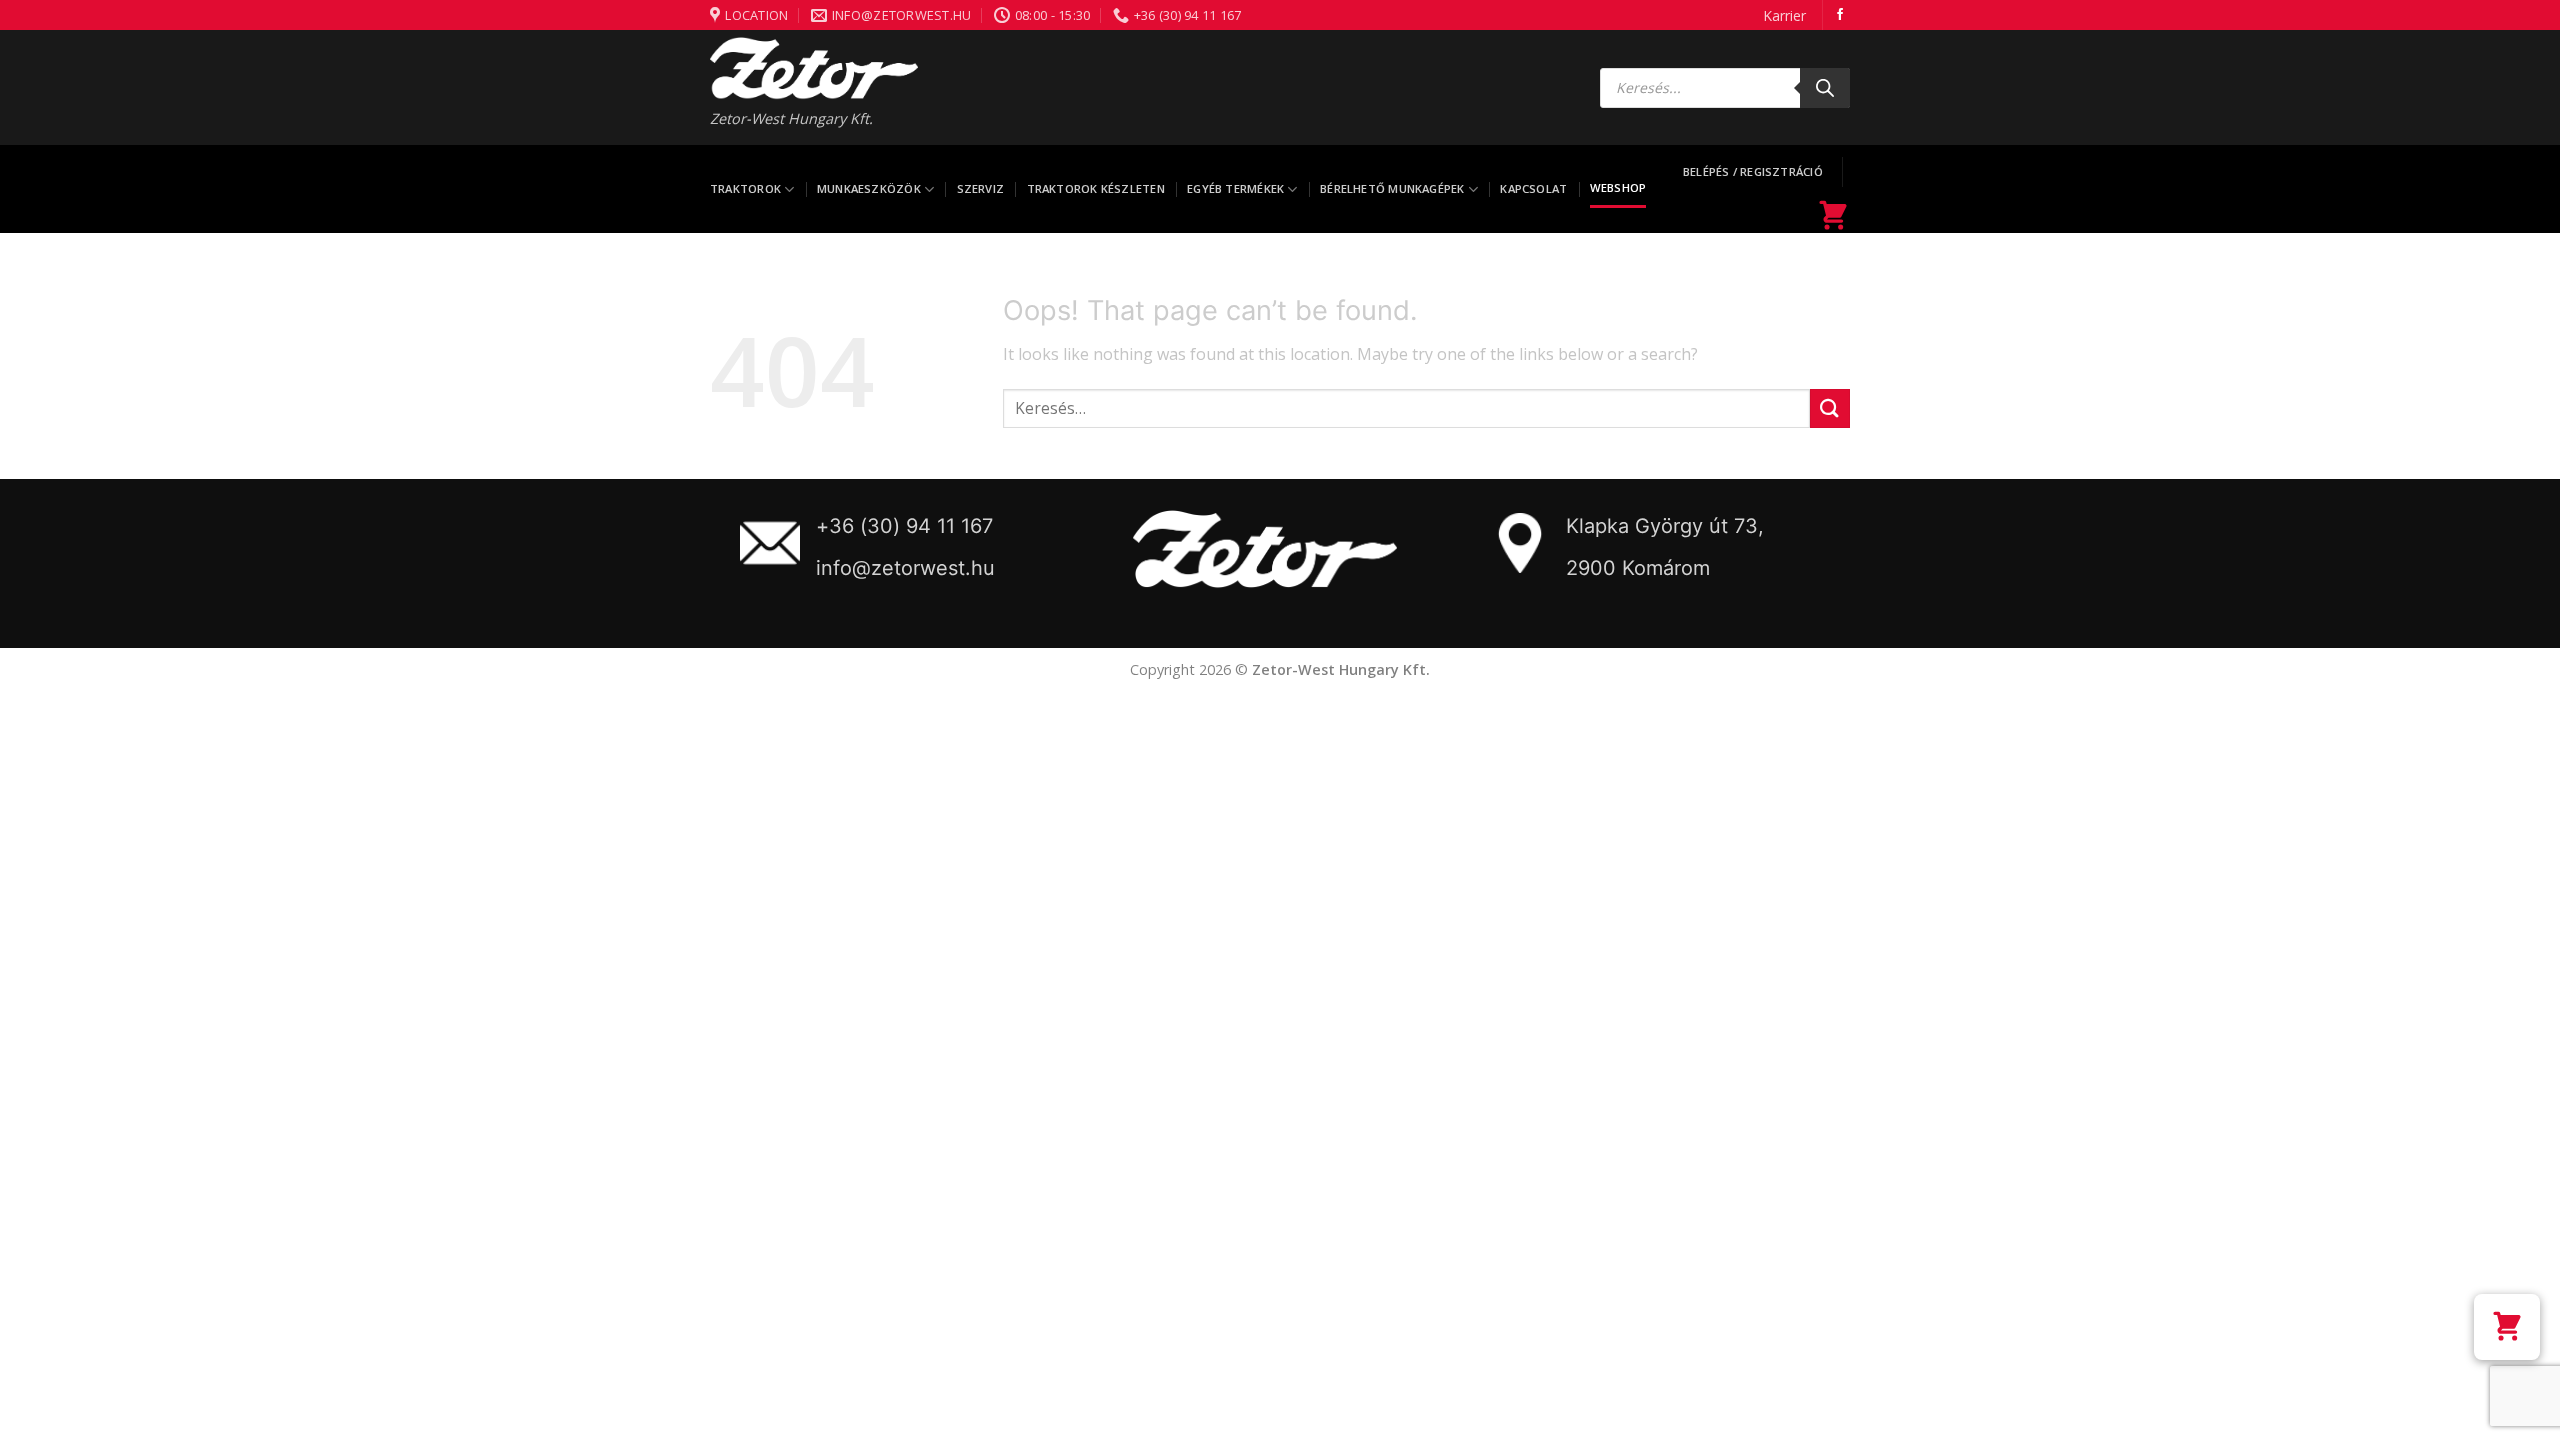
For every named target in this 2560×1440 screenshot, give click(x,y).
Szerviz (981, 188)
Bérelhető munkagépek (1392, 188)
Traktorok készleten (1096, 188)
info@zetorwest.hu (905, 568)
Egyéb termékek (1235, 188)
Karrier (1784, 15)
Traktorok (745, 188)
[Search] (1825, 88)
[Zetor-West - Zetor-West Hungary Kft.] (814, 68)
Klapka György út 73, (1665, 526)
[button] (2507, 1327)
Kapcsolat (1533, 188)
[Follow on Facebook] (1840, 15)
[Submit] (1830, 408)
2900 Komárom (1638, 568)
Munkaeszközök (869, 188)
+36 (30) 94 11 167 (904, 526)
